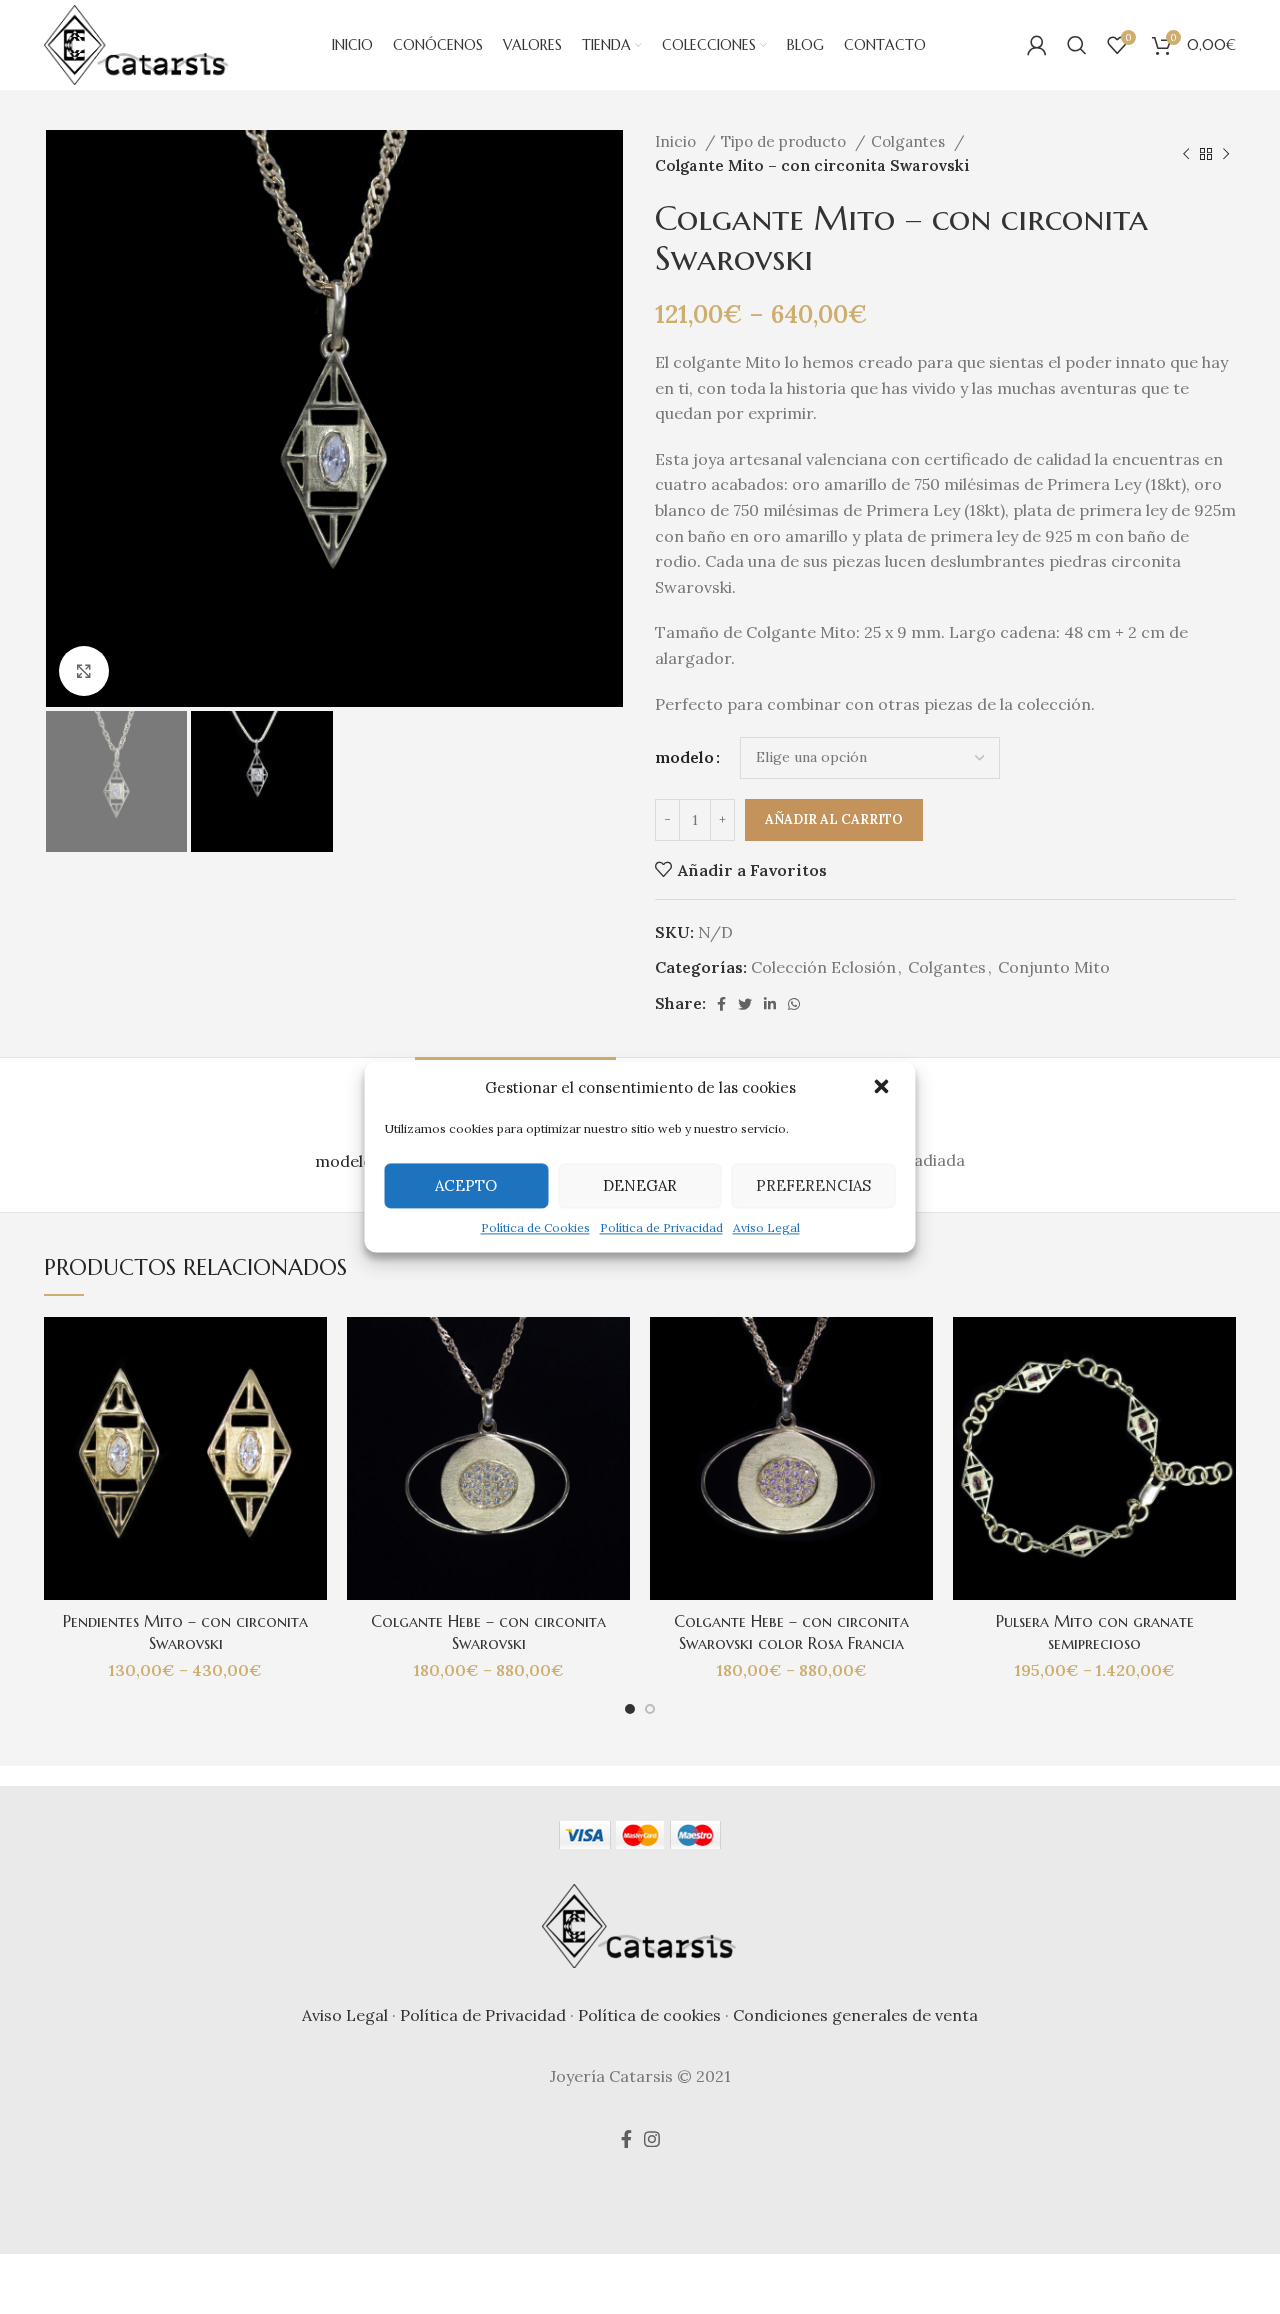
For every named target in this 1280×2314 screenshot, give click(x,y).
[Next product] (1226, 154)
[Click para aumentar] (84, 671)
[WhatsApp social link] (794, 1004)
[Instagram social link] (652, 2139)
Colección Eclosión (823, 967)
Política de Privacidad (661, 1227)
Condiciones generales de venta (855, 2015)
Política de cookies (649, 2015)
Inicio (677, 141)
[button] (884, 1088)
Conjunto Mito (1054, 967)
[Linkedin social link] (770, 1004)
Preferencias (813, 1185)
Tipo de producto (785, 141)
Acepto (466, 1185)
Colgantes (910, 141)
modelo (684, 757)
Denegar (640, 1185)
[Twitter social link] (745, 1004)
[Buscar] (1077, 45)
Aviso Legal (766, 1227)
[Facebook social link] (721, 1004)
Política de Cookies (535, 1227)
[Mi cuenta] (1037, 45)
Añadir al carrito (834, 819)
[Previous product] (1186, 154)
